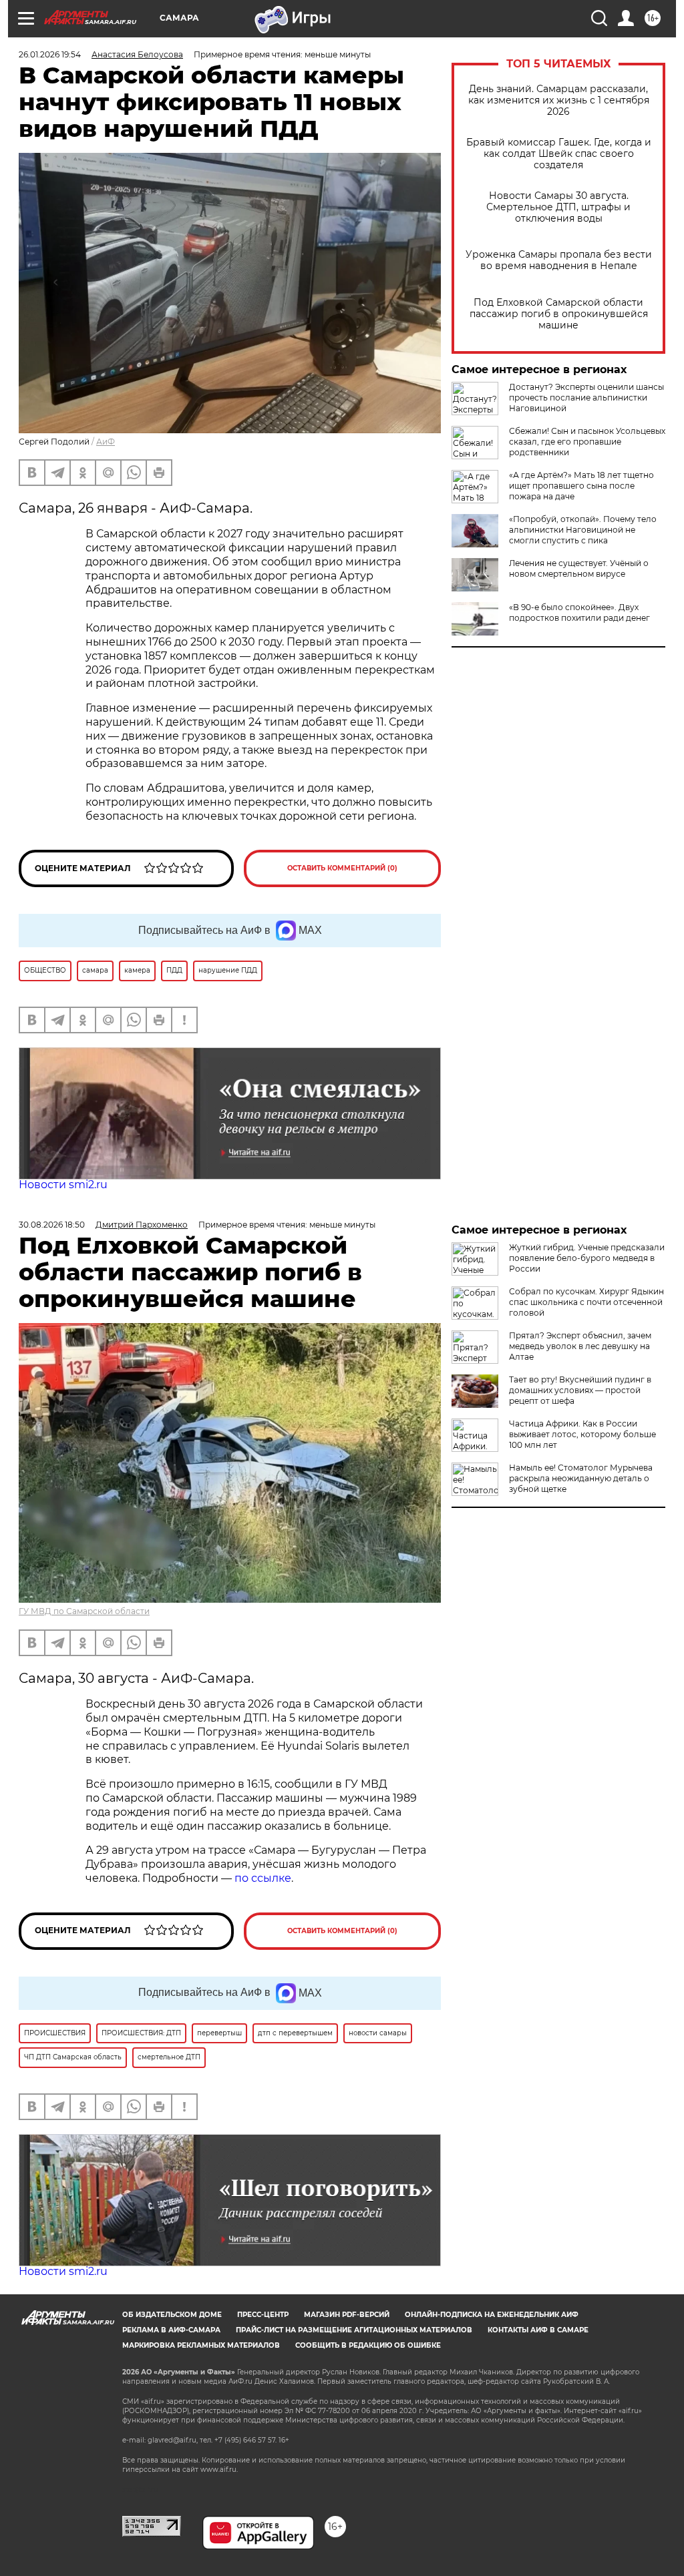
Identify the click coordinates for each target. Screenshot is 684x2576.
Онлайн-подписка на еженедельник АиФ (492, 2315)
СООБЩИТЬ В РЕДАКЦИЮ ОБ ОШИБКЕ (368, 2345)
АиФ (106, 442)
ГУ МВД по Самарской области (84, 1611)
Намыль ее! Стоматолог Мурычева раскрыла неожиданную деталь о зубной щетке (581, 1478)
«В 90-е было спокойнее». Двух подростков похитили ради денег (579, 612)
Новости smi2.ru (63, 1185)
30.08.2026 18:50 (52, 1225)
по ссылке (263, 1878)
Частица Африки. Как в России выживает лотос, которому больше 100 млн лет (582, 1434)
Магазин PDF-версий (347, 2315)
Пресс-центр (263, 2315)
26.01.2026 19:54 (50, 54)
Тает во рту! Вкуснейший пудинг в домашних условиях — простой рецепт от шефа (580, 1390)
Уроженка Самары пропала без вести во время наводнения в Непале (559, 260)
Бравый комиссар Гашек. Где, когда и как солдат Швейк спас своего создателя (559, 154)
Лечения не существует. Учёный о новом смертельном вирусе (579, 568)
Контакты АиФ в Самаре (538, 2330)
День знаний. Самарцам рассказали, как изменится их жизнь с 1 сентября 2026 (559, 100)
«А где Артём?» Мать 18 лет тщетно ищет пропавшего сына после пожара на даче (581, 486)
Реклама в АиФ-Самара (171, 2330)
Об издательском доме (172, 2315)
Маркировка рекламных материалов (201, 2345)
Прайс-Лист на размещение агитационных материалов (354, 2330)
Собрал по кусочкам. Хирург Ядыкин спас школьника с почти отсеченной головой (586, 1302)
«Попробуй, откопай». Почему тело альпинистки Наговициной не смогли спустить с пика (583, 530)
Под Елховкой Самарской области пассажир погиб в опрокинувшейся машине (559, 314)
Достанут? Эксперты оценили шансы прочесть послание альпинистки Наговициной (586, 398)
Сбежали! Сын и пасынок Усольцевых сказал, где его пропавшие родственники (587, 442)
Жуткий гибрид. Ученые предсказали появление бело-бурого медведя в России (587, 1258)
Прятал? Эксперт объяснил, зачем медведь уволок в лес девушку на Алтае (580, 1346)
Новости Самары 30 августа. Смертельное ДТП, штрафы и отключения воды (558, 207)
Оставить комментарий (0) (342, 868)
